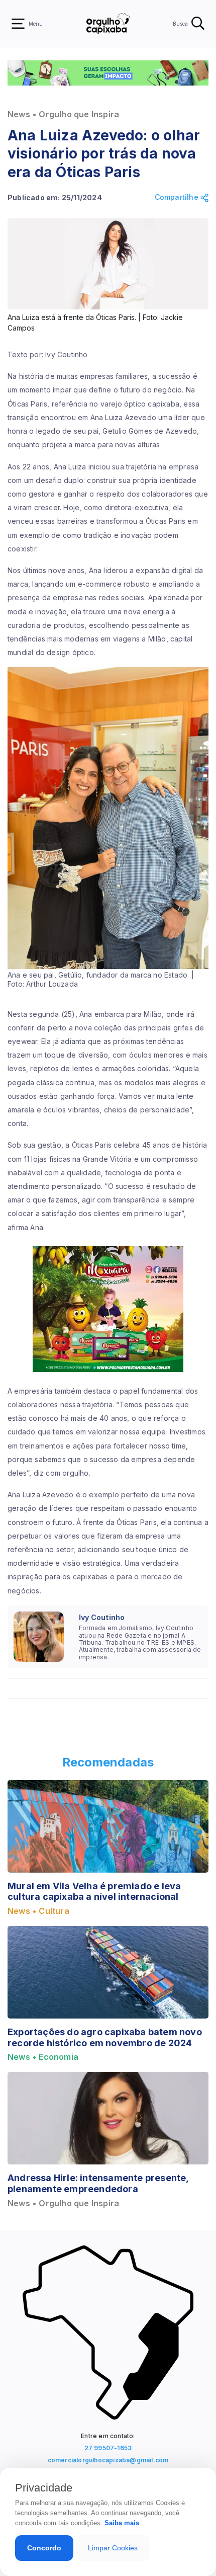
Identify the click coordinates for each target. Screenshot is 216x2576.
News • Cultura (38, 1911)
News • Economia (43, 2057)
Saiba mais (122, 2523)
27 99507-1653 (108, 2448)
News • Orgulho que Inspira (63, 114)
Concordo (44, 2548)
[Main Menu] (18, 24)
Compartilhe (178, 197)
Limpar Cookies (113, 2548)
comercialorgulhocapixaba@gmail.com (108, 2460)
